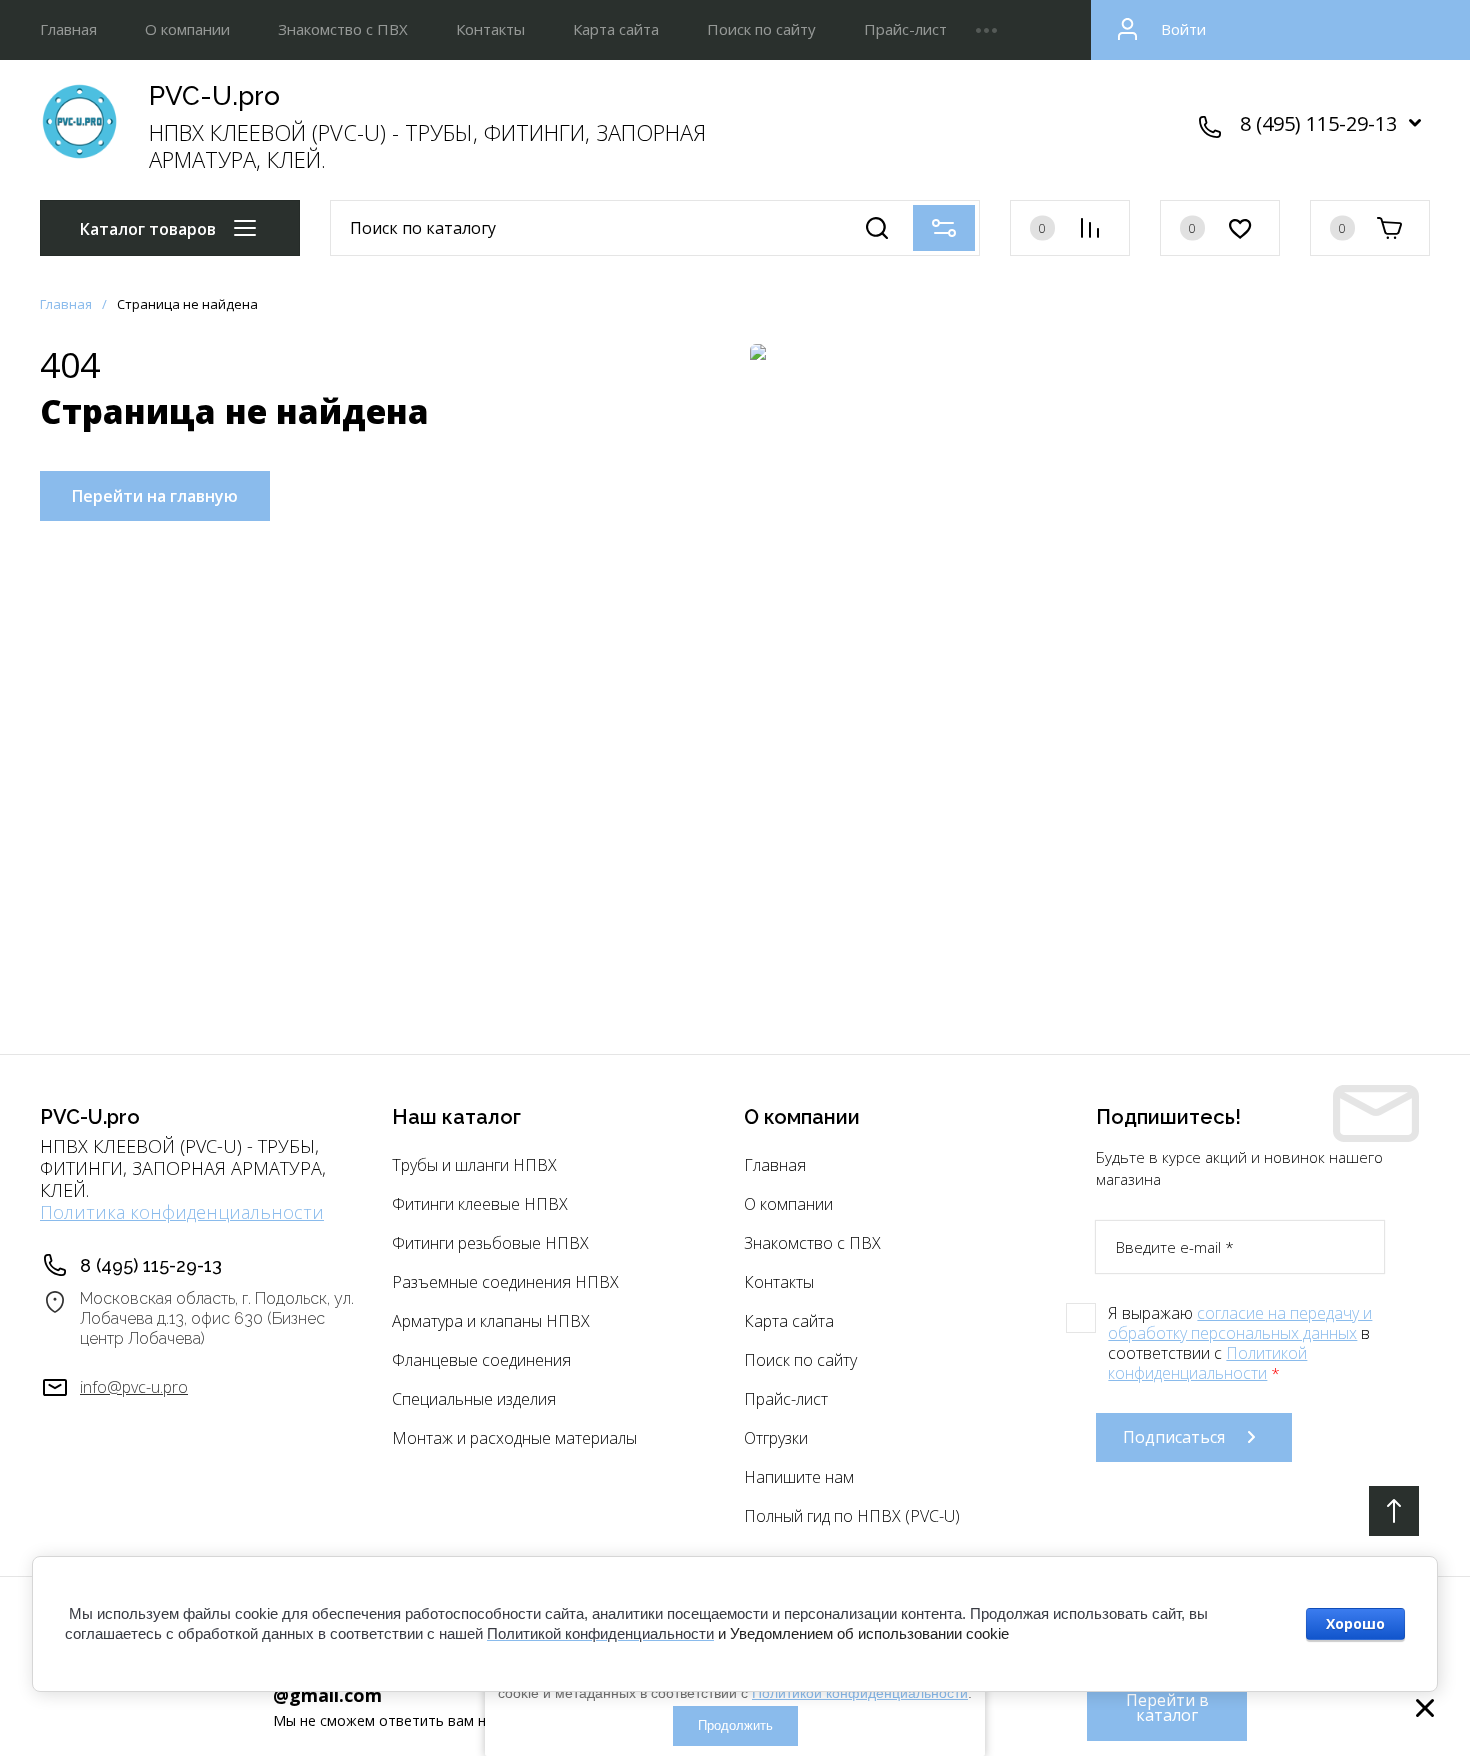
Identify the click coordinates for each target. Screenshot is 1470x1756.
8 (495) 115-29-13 (1318, 123)
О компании (187, 29)
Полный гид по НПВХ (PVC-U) (852, 1516)
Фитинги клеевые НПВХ (480, 1204)
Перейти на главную (155, 496)
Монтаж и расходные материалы (514, 1438)
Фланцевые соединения (481, 1360)
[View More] (986, 30)
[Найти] (876, 228)
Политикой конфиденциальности (1207, 1363)
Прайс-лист (905, 29)
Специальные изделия (474, 1399)
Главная (68, 29)
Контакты (490, 29)
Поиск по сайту (761, 29)
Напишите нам (799, 1477)
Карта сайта (616, 29)
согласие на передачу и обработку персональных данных (1240, 1323)
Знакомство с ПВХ (343, 29)
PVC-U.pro (214, 96)
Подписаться (1174, 1437)
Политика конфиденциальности (182, 1212)
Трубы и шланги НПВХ (474, 1165)
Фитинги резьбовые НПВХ (490, 1243)
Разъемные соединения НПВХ (505, 1282)
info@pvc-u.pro (134, 1387)
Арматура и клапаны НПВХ (491, 1321)
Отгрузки (776, 1438)
